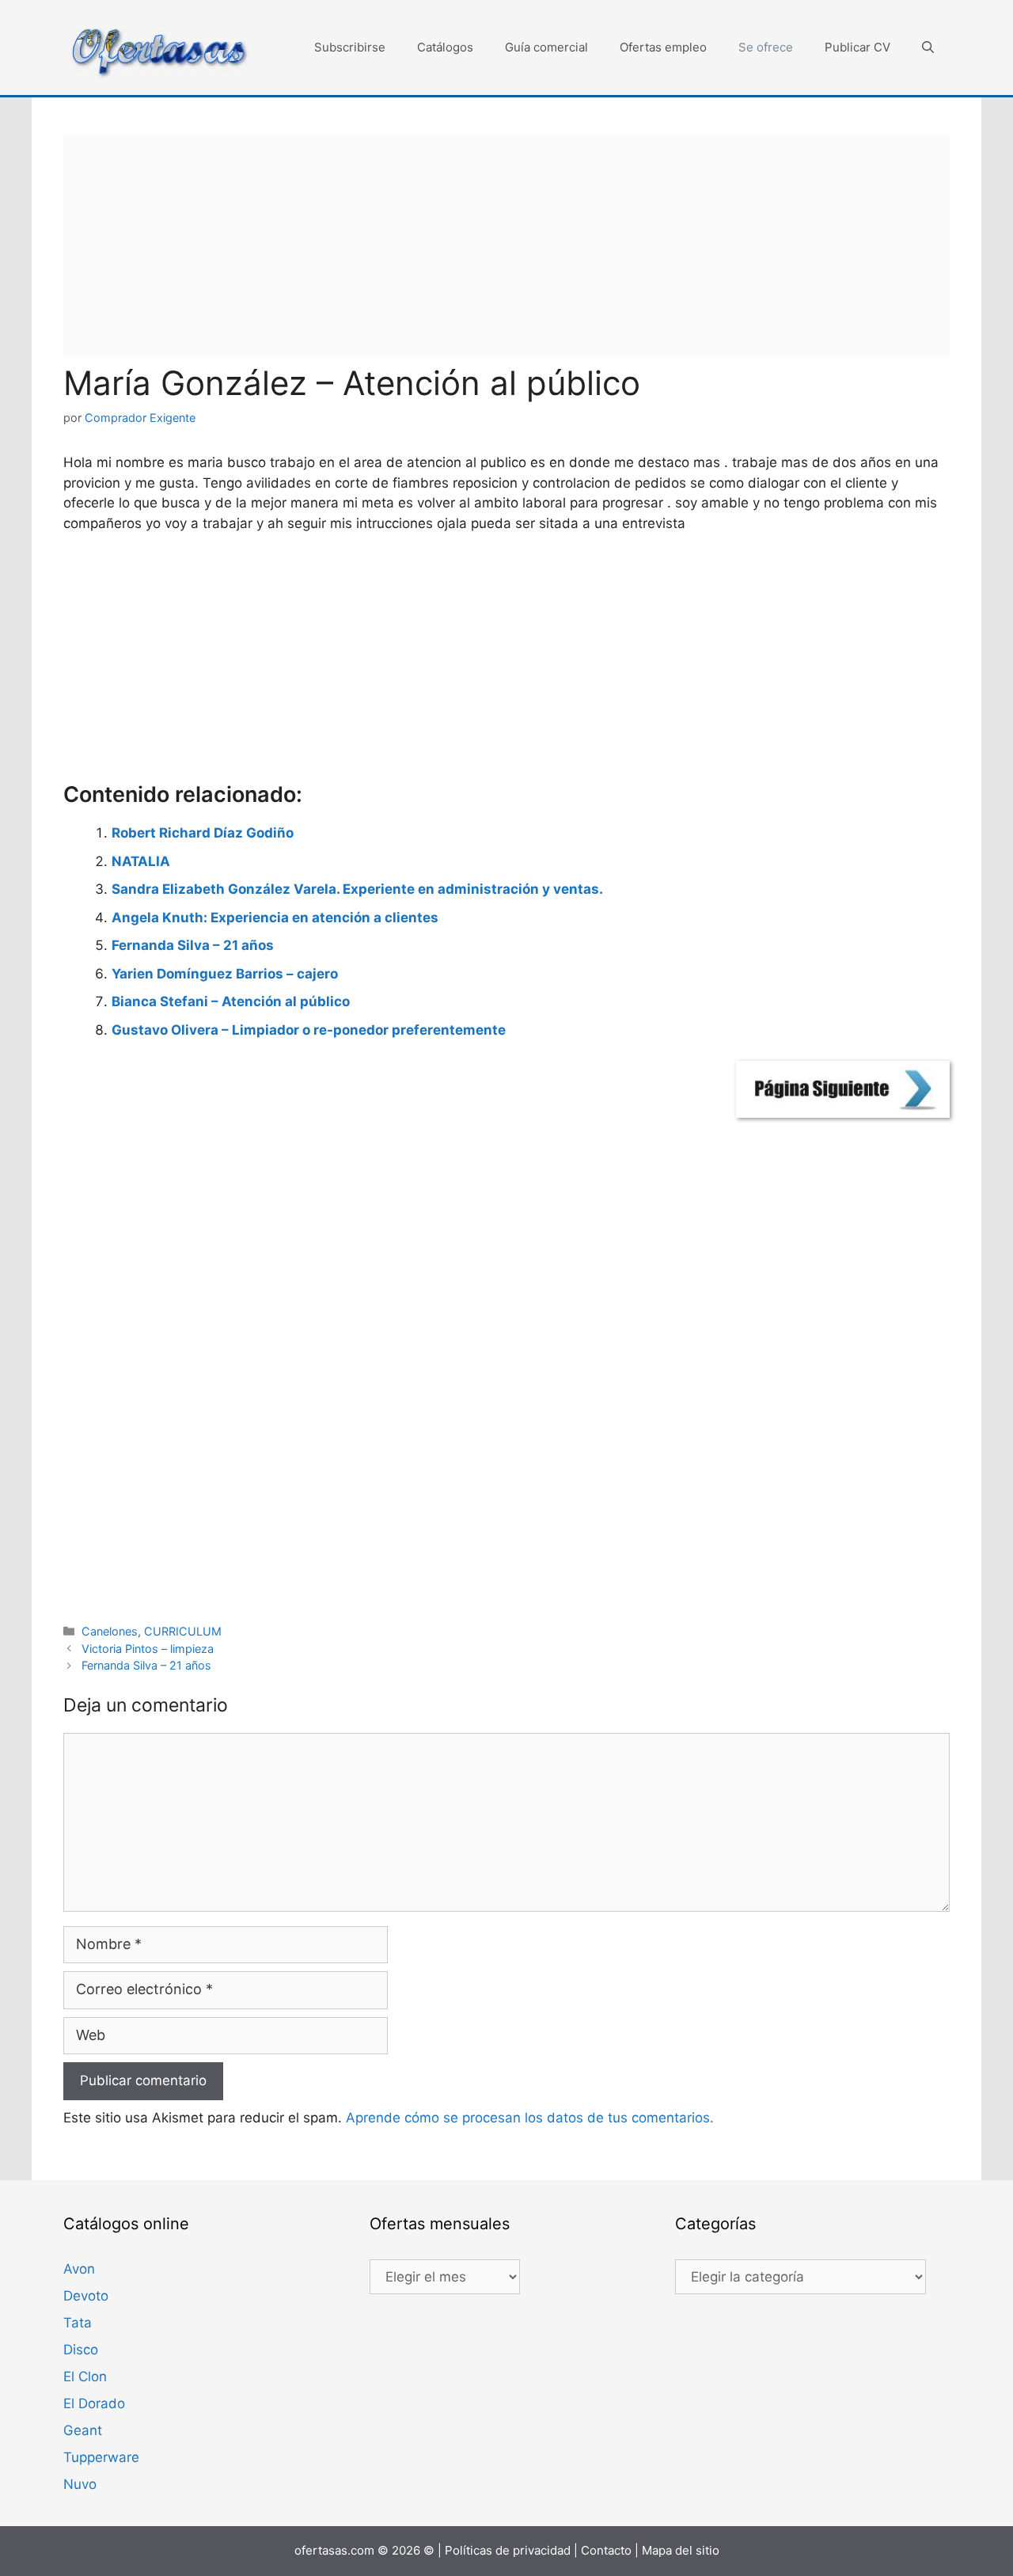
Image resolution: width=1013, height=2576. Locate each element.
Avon (79, 2269)
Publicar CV (857, 47)
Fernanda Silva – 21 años (193, 945)
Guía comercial (546, 47)
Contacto (606, 2550)
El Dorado (94, 2403)
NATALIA (141, 861)
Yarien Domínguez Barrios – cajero (225, 974)
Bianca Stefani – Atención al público (231, 1001)
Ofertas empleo (663, 47)
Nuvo (80, 2484)
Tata (78, 2323)
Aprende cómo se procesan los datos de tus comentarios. (530, 2118)
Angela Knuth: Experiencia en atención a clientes (275, 918)
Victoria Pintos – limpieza (148, 1649)
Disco (81, 2350)
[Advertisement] (506, 246)
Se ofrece (766, 47)
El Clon (85, 2377)
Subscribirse (350, 47)
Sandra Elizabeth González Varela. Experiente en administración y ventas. (357, 889)
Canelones (110, 1631)
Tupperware (101, 2457)
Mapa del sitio (681, 2550)
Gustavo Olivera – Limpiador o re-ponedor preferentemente (309, 1030)
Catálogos (445, 47)
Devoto (86, 2296)
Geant (83, 2430)
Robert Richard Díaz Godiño (203, 833)
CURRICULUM (183, 1631)
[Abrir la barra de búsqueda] (928, 47)
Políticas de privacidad (508, 2550)
